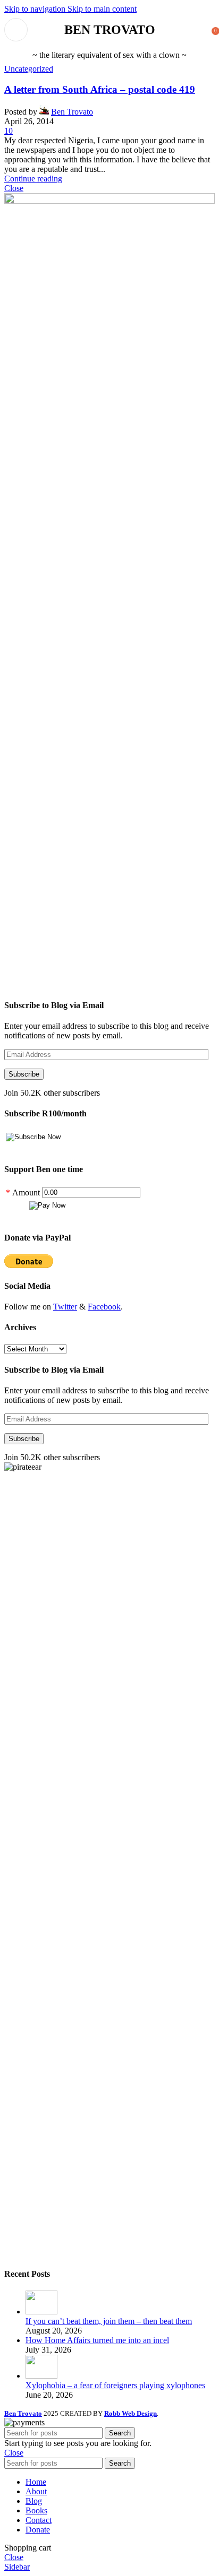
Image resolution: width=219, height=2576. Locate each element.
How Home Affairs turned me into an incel (97, 2340)
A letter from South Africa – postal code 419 (100, 89)
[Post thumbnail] (41, 2312)
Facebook (104, 1307)
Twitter (65, 1307)
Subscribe (24, 1074)
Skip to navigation (36, 9)
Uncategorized (29, 69)
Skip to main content (102, 9)
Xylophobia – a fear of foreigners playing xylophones (115, 2385)
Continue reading (33, 179)
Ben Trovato (72, 112)
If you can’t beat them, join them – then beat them (109, 2321)
